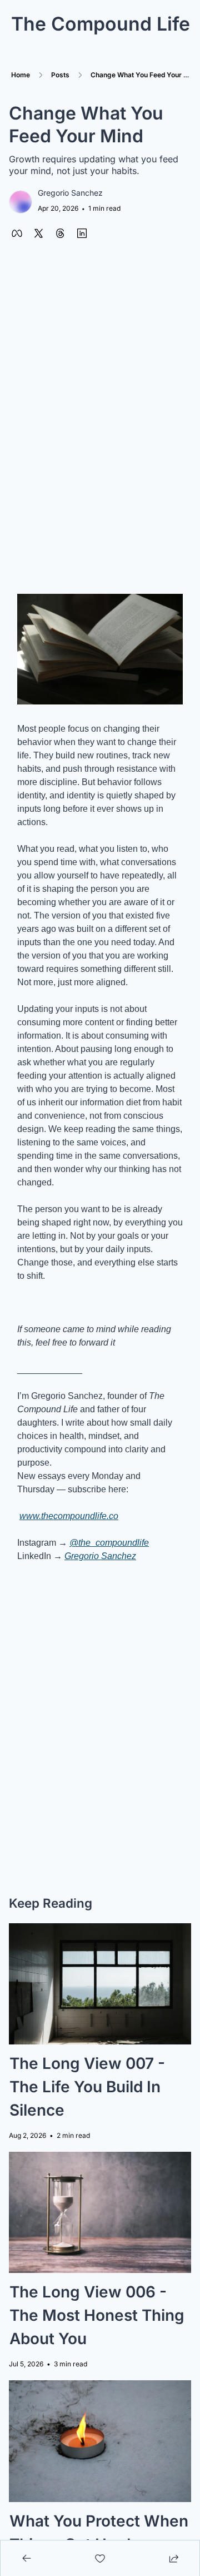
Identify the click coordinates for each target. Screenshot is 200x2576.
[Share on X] (39, 233)
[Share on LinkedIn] (82, 233)
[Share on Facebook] (17, 233)
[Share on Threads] (60, 233)
